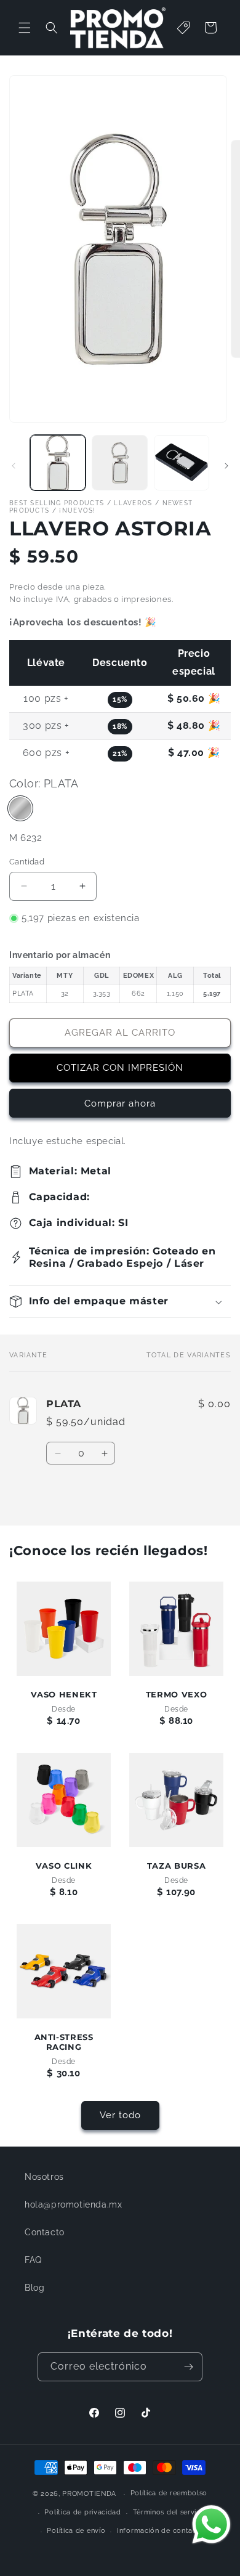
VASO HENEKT (64, 1695)
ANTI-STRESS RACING (64, 2042)
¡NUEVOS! (77, 510)
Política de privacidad (82, 2512)
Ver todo (120, 2115)
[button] (25, 28)
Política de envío (76, 2531)
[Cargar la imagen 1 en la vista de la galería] (58, 463)
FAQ (33, 2260)
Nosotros (44, 2177)
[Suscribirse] (188, 2367)
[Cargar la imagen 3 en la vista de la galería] (182, 463)
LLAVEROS (133, 503)
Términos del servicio (170, 2512)
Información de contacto (161, 2531)
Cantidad (27, 862)
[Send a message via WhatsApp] (211, 2525)
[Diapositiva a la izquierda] (14, 466)
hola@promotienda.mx (73, 2204)
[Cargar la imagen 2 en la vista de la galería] (119, 463)
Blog (34, 2288)
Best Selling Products (57, 503)
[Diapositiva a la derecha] (226, 466)
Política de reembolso (169, 2493)
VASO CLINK (64, 1866)
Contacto (45, 2232)
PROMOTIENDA (89, 2494)
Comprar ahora (120, 1103)
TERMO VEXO (176, 1695)
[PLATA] (20, 808)
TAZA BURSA (176, 1866)
